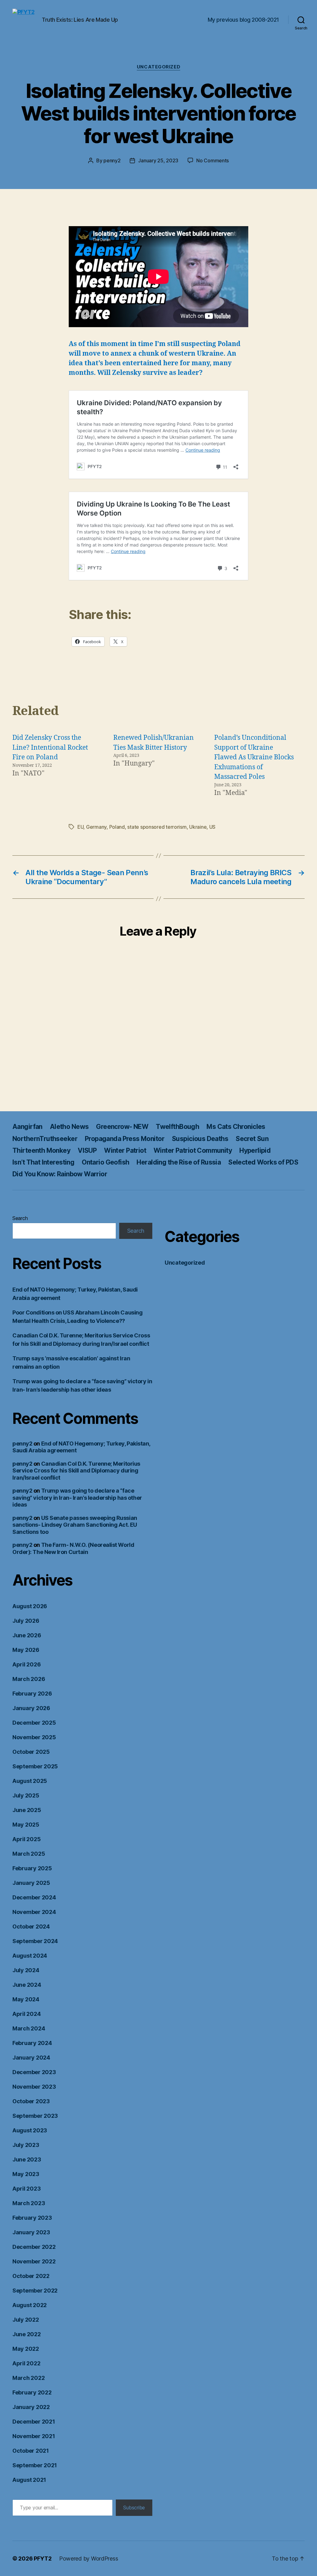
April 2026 (26, 1664)
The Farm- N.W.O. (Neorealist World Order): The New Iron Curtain (73, 1548)
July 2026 (26, 1621)
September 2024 (35, 1941)
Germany (96, 827)
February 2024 (32, 2043)
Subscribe (134, 2508)
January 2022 (31, 2407)
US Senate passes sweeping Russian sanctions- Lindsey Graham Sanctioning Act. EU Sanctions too (75, 1525)
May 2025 (26, 1825)
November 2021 (34, 2436)
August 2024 (30, 1956)
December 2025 (34, 1723)
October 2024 (31, 1927)
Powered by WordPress (89, 2558)
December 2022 (34, 2247)
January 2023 (31, 2232)
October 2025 (31, 1752)
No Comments (213, 160)
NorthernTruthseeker (45, 1139)
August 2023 (30, 2130)
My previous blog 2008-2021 (243, 20)
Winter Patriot (125, 1150)
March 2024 (29, 2028)
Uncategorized (158, 67)
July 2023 (26, 2145)
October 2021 (31, 2451)
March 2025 (29, 1854)
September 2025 (35, 1766)
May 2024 (26, 1999)
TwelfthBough (177, 1127)
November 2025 (34, 1737)
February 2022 (32, 2392)
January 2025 (31, 1883)
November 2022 (34, 2261)
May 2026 (26, 1650)
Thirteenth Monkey (41, 1150)
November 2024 (34, 1912)
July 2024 (26, 1970)
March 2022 (28, 2378)
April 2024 (26, 2014)
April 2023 (26, 2189)
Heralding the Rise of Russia (179, 1162)
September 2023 (35, 2116)
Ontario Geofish (105, 1162)
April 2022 (26, 2363)
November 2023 (34, 2087)
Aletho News (69, 1127)
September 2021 (35, 2465)
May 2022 (26, 2349)
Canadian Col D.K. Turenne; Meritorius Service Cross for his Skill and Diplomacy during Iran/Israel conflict (76, 1471)
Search (20, 1218)
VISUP (87, 1150)
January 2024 (31, 2058)
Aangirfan (27, 1127)
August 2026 (30, 1606)
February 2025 (32, 1868)
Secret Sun (252, 1139)
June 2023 (27, 2159)
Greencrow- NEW (122, 1127)
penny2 (112, 160)
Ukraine (198, 827)
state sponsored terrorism (157, 827)
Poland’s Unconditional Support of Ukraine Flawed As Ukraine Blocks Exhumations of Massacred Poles (254, 757)
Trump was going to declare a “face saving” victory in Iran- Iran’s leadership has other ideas (77, 1498)
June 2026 (27, 1635)
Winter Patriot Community (193, 1150)
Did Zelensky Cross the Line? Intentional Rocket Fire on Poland (50, 748)
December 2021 (34, 2422)
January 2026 (31, 1708)
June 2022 (27, 2334)
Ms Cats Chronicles (236, 1127)
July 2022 (26, 2320)
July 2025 (26, 1795)
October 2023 (31, 2101)
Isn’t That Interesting (43, 1162)
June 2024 (27, 1985)
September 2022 (35, 2291)
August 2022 (30, 2305)
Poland (117, 827)
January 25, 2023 (158, 160)
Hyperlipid (255, 1150)
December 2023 (34, 2072)
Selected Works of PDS (263, 1162)
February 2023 (32, 2218)
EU (80, 827)
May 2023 (26, 2174)
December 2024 (34, 1897)
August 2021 (29, 2480)
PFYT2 (43, 2558)
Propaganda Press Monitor (125, 1139)
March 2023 (29, 2203)
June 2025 (27, 1810)
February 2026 (32, 1694)
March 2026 (29, 1679)
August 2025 (30, 1781)
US (212, 827)
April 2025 (26, 1839)
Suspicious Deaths (200, 1139)
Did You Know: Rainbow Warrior (60, 1174)
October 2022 (31, 2276)
